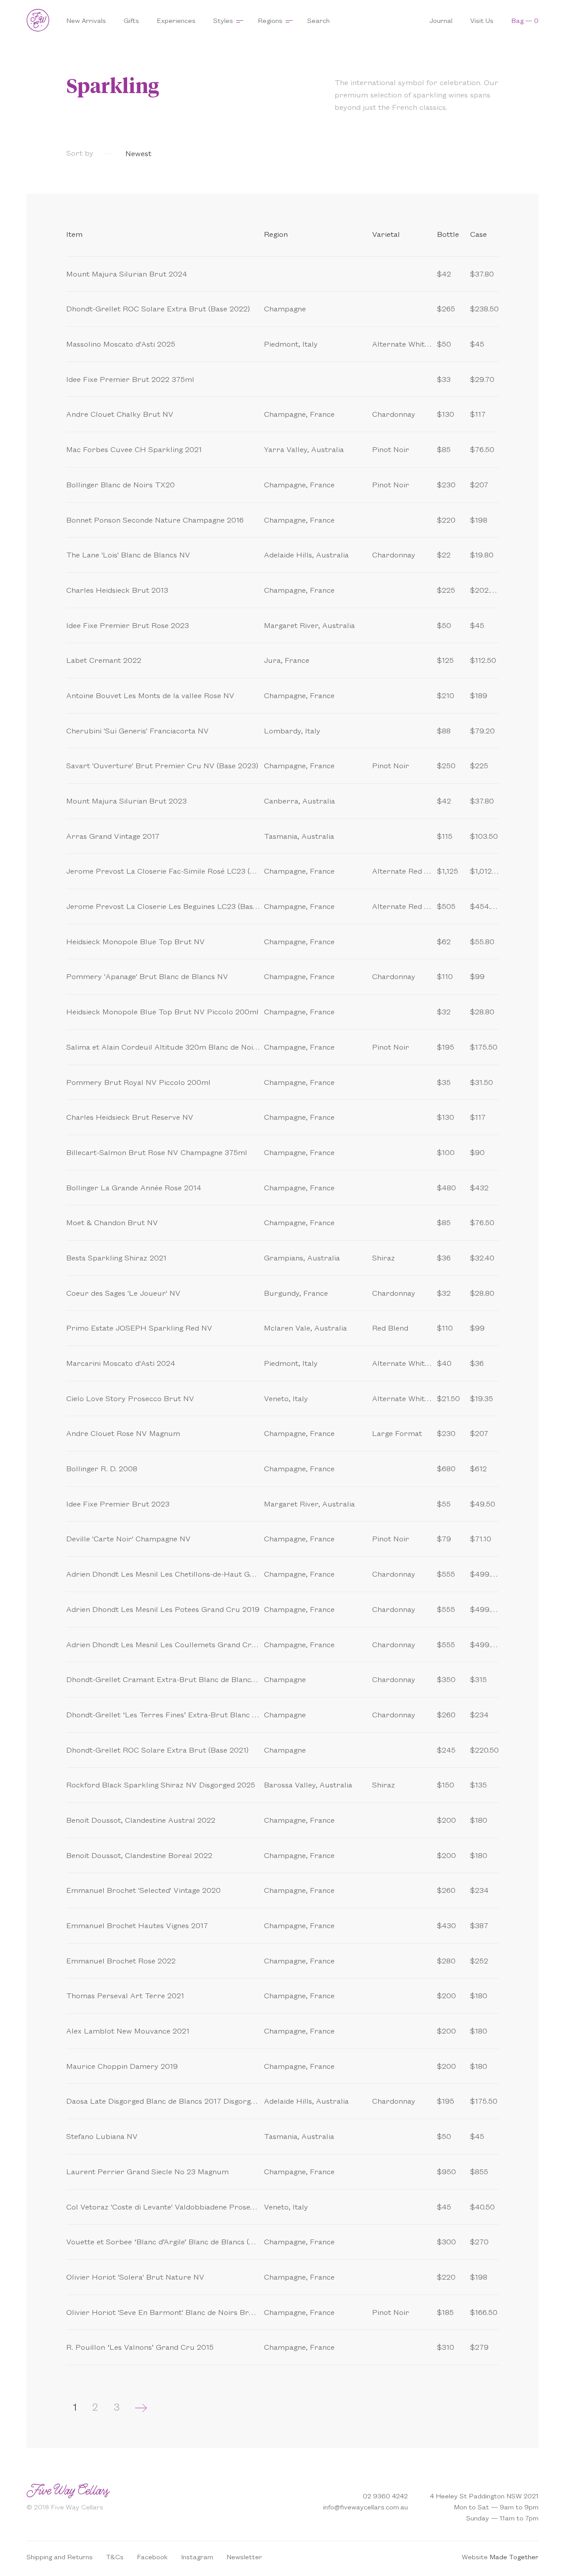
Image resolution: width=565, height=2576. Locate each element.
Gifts (131, 20)
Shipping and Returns (60, 2556)
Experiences (176, 20)
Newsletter (244, 2556)
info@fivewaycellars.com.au (365, 2507)
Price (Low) (181, 153)
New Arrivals (86, 20)
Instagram (197, 2556)
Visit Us (482, 20)
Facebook (152, 2556)
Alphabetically (288, 153)
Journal (441, 20)
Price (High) (232, 153)
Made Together (514, 2556)
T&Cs (115, 2556)
